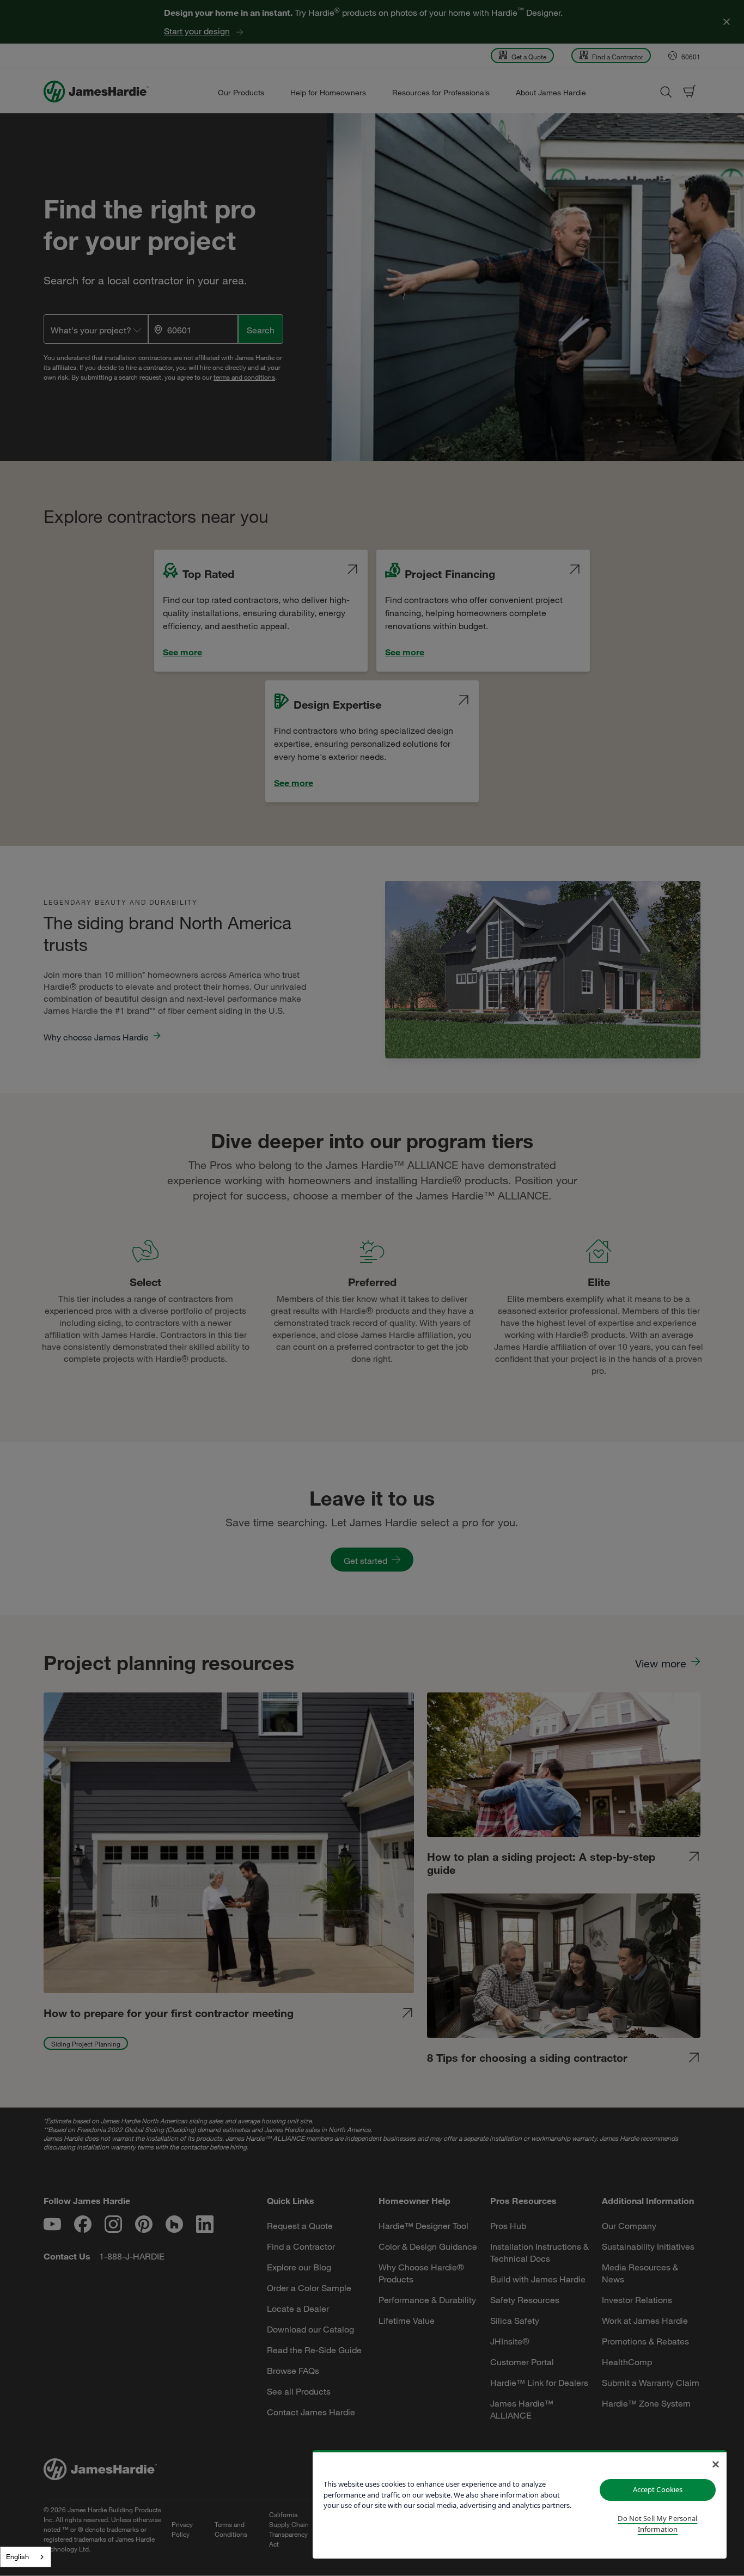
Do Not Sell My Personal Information (657, 2524)
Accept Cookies (658, 2489)
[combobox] (26, 2557)
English (17, 2556)
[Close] (716, 2464)
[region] (520, 2504)
